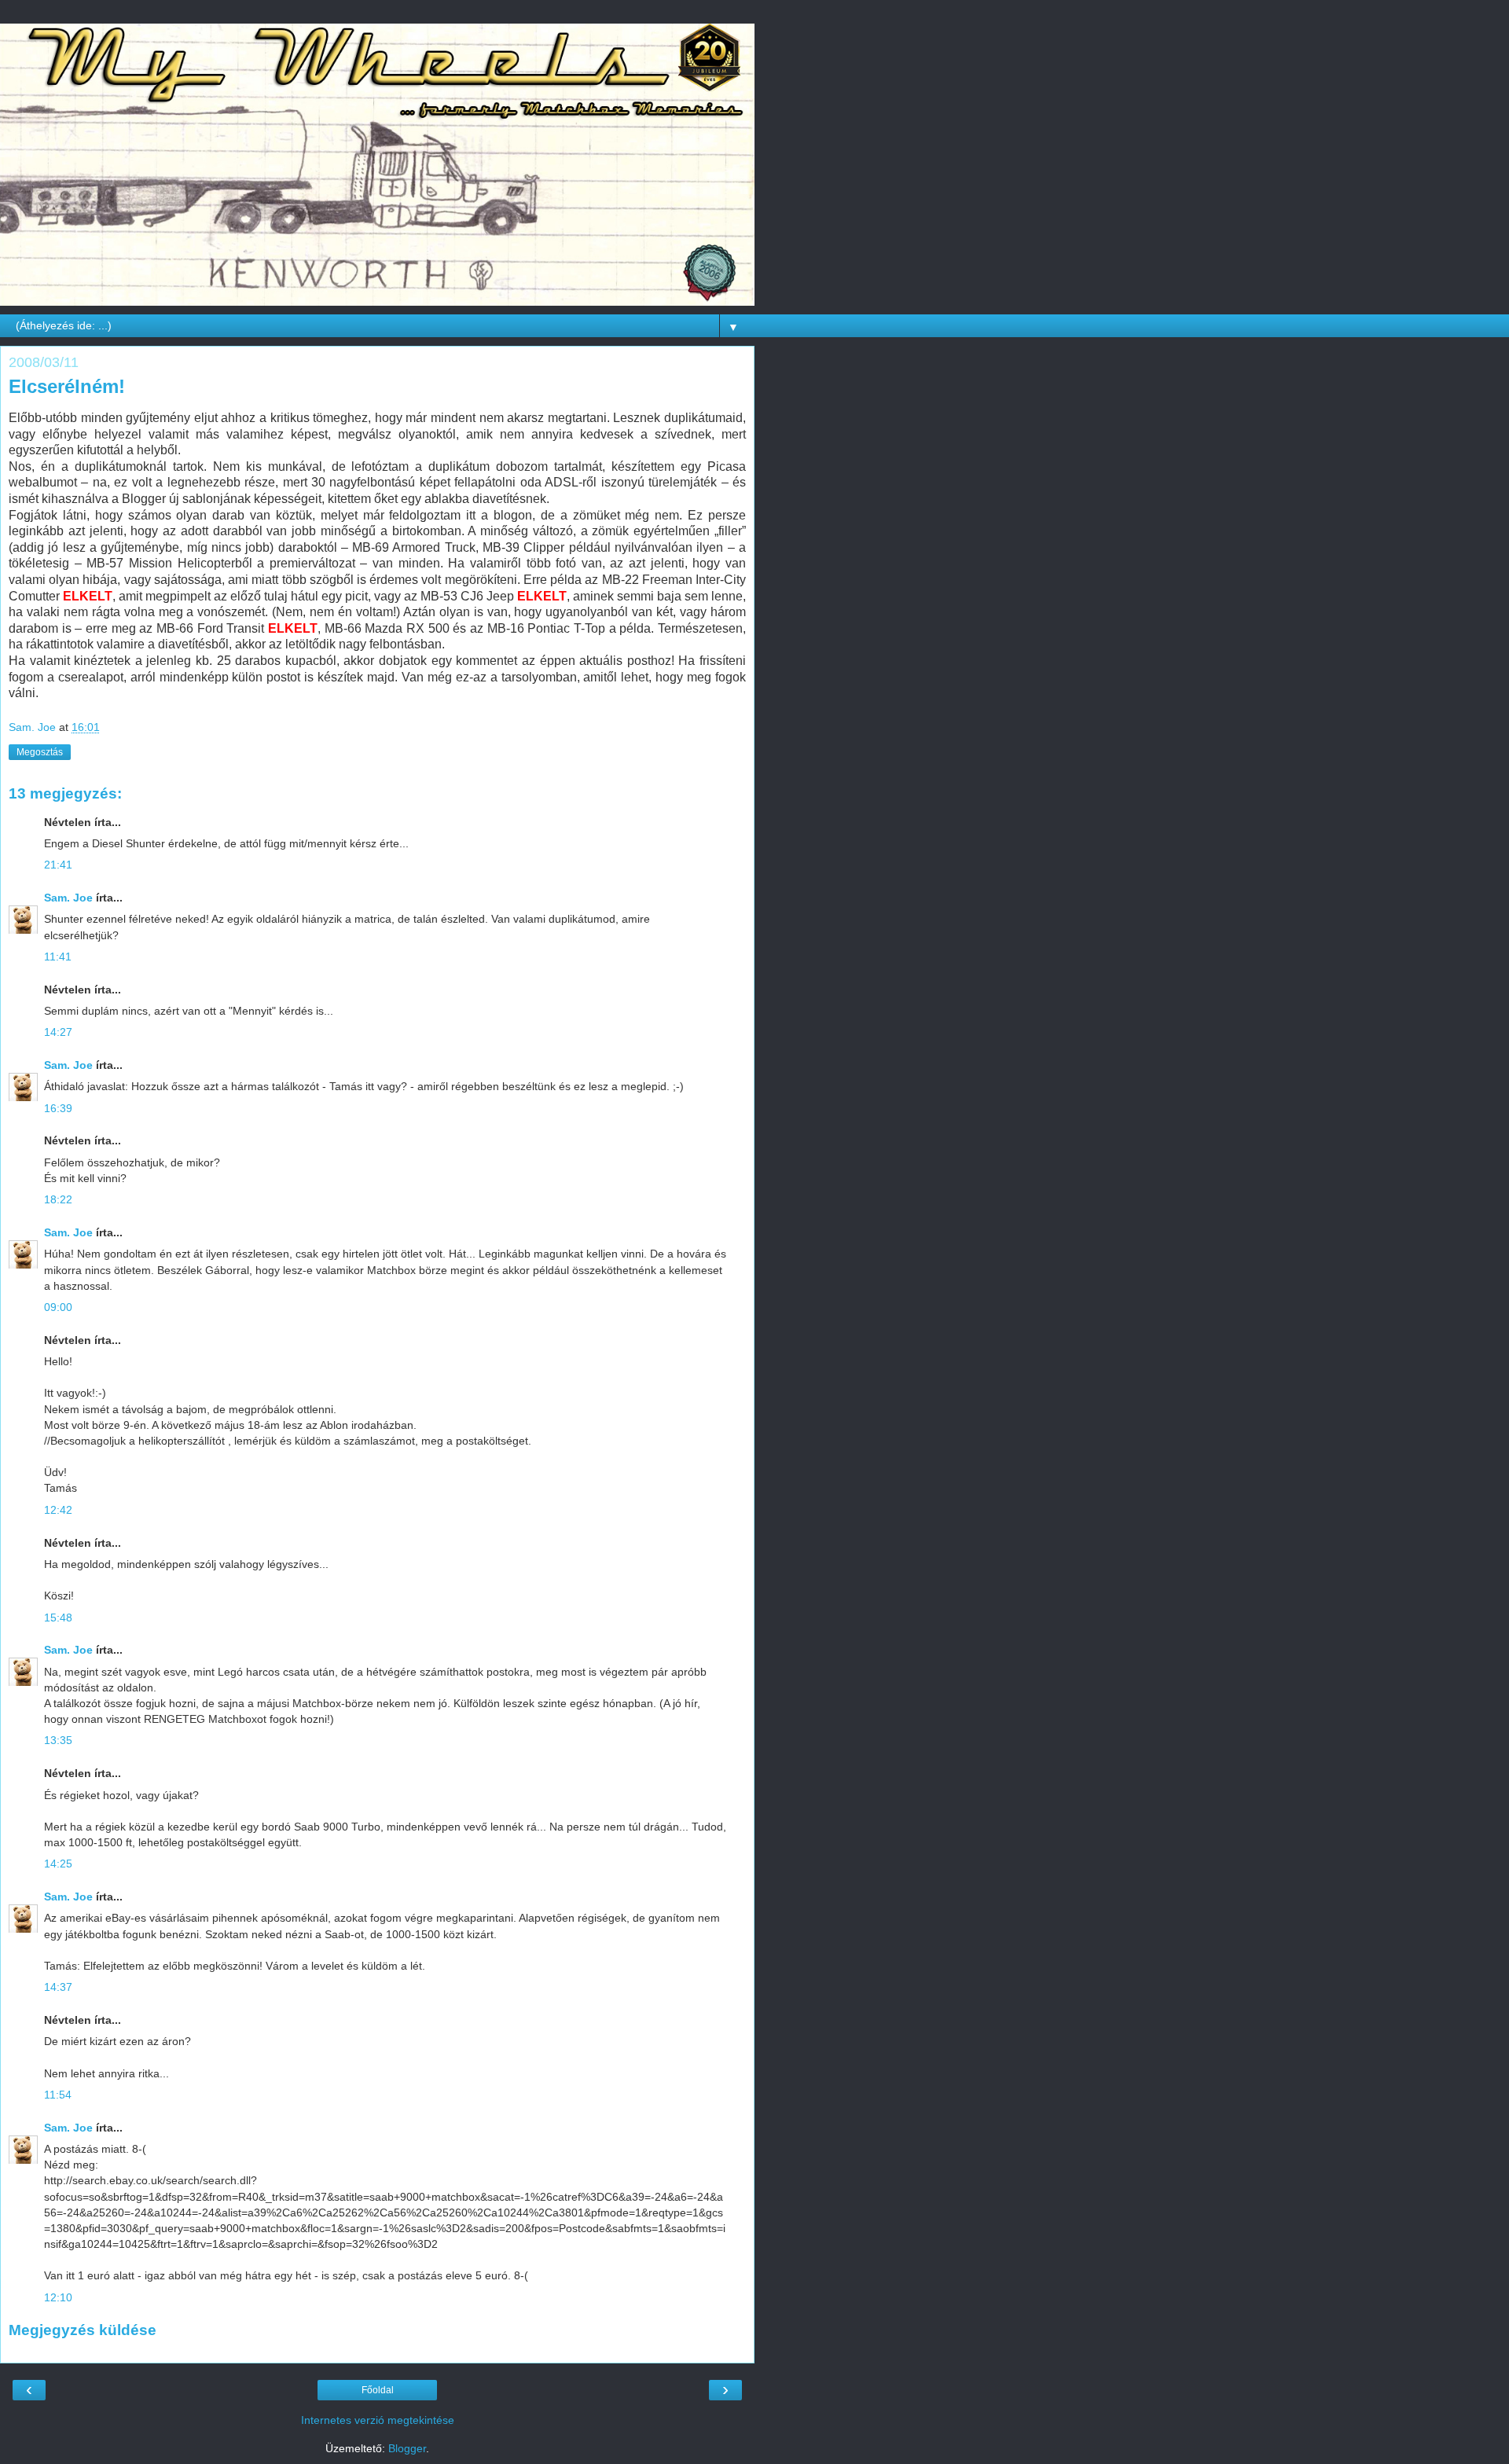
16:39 (58, 1108)
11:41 (58, 957)
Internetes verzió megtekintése (378, 2420)
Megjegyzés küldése (83, 2330)
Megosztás (40, 752)
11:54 (58, 2095)
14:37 (58, 1987)
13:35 (58, 1740)
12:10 (58, 2297)
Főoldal (378, 2390)
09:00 (58, 1307)
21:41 (58, 865)
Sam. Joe (68, 898)
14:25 (58, 1864)
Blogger (407, 2448)
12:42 (58, 1510)
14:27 (58, 1032)
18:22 (58, 1199)
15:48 (58, 1618)
